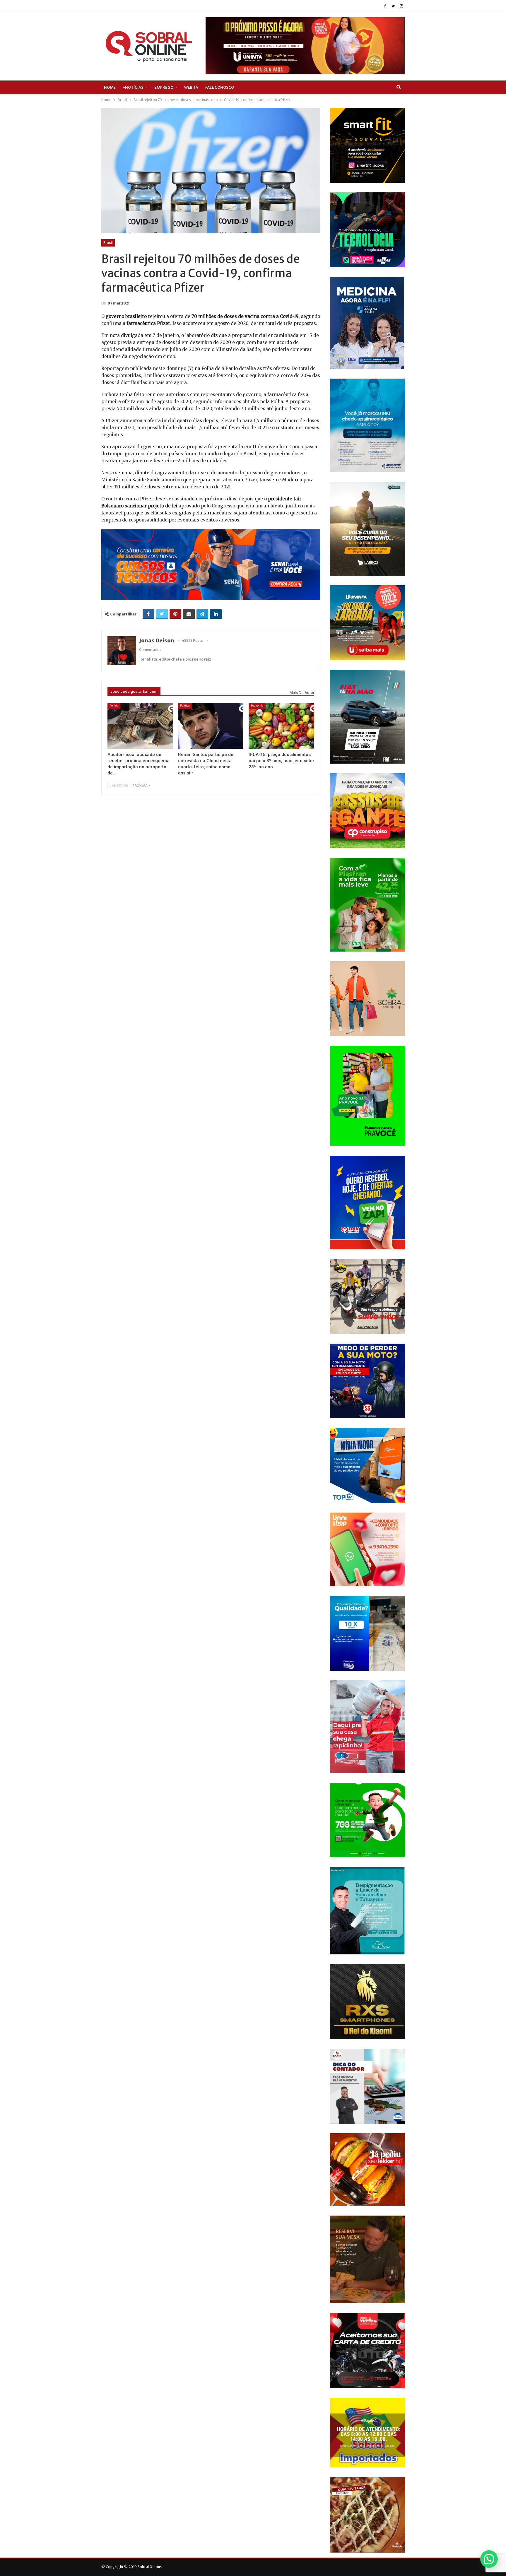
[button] (489, 2559)
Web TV (191, 87)
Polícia (114, 705)
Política (185, 705)
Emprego (164, 87)
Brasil (108, 243)
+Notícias (133, 87)
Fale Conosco (220, 87)
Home (110, 87)
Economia (257, 705)
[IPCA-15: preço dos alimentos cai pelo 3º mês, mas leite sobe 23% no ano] (281, 726)
